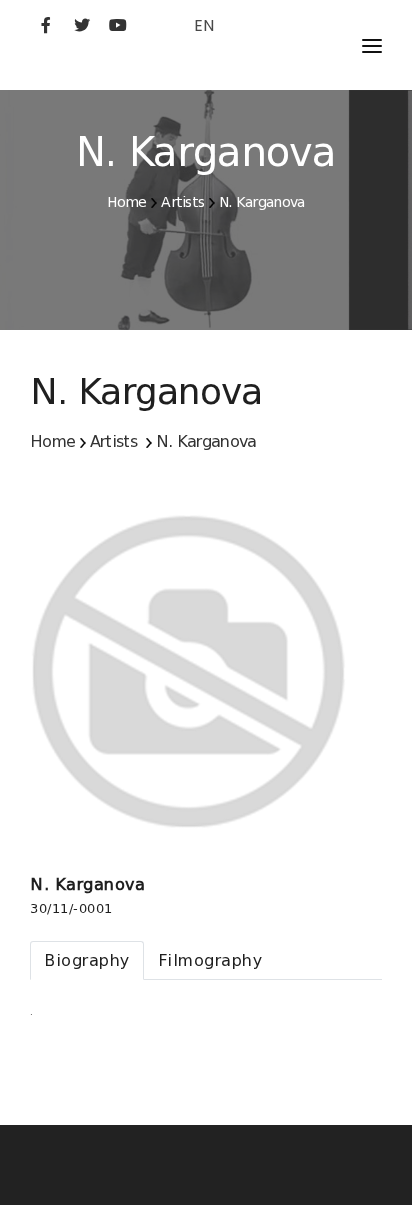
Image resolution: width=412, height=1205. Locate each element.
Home (126, 202)
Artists (182, 202)
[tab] (87, 960)
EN (204, 25)
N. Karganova (262, 202)
